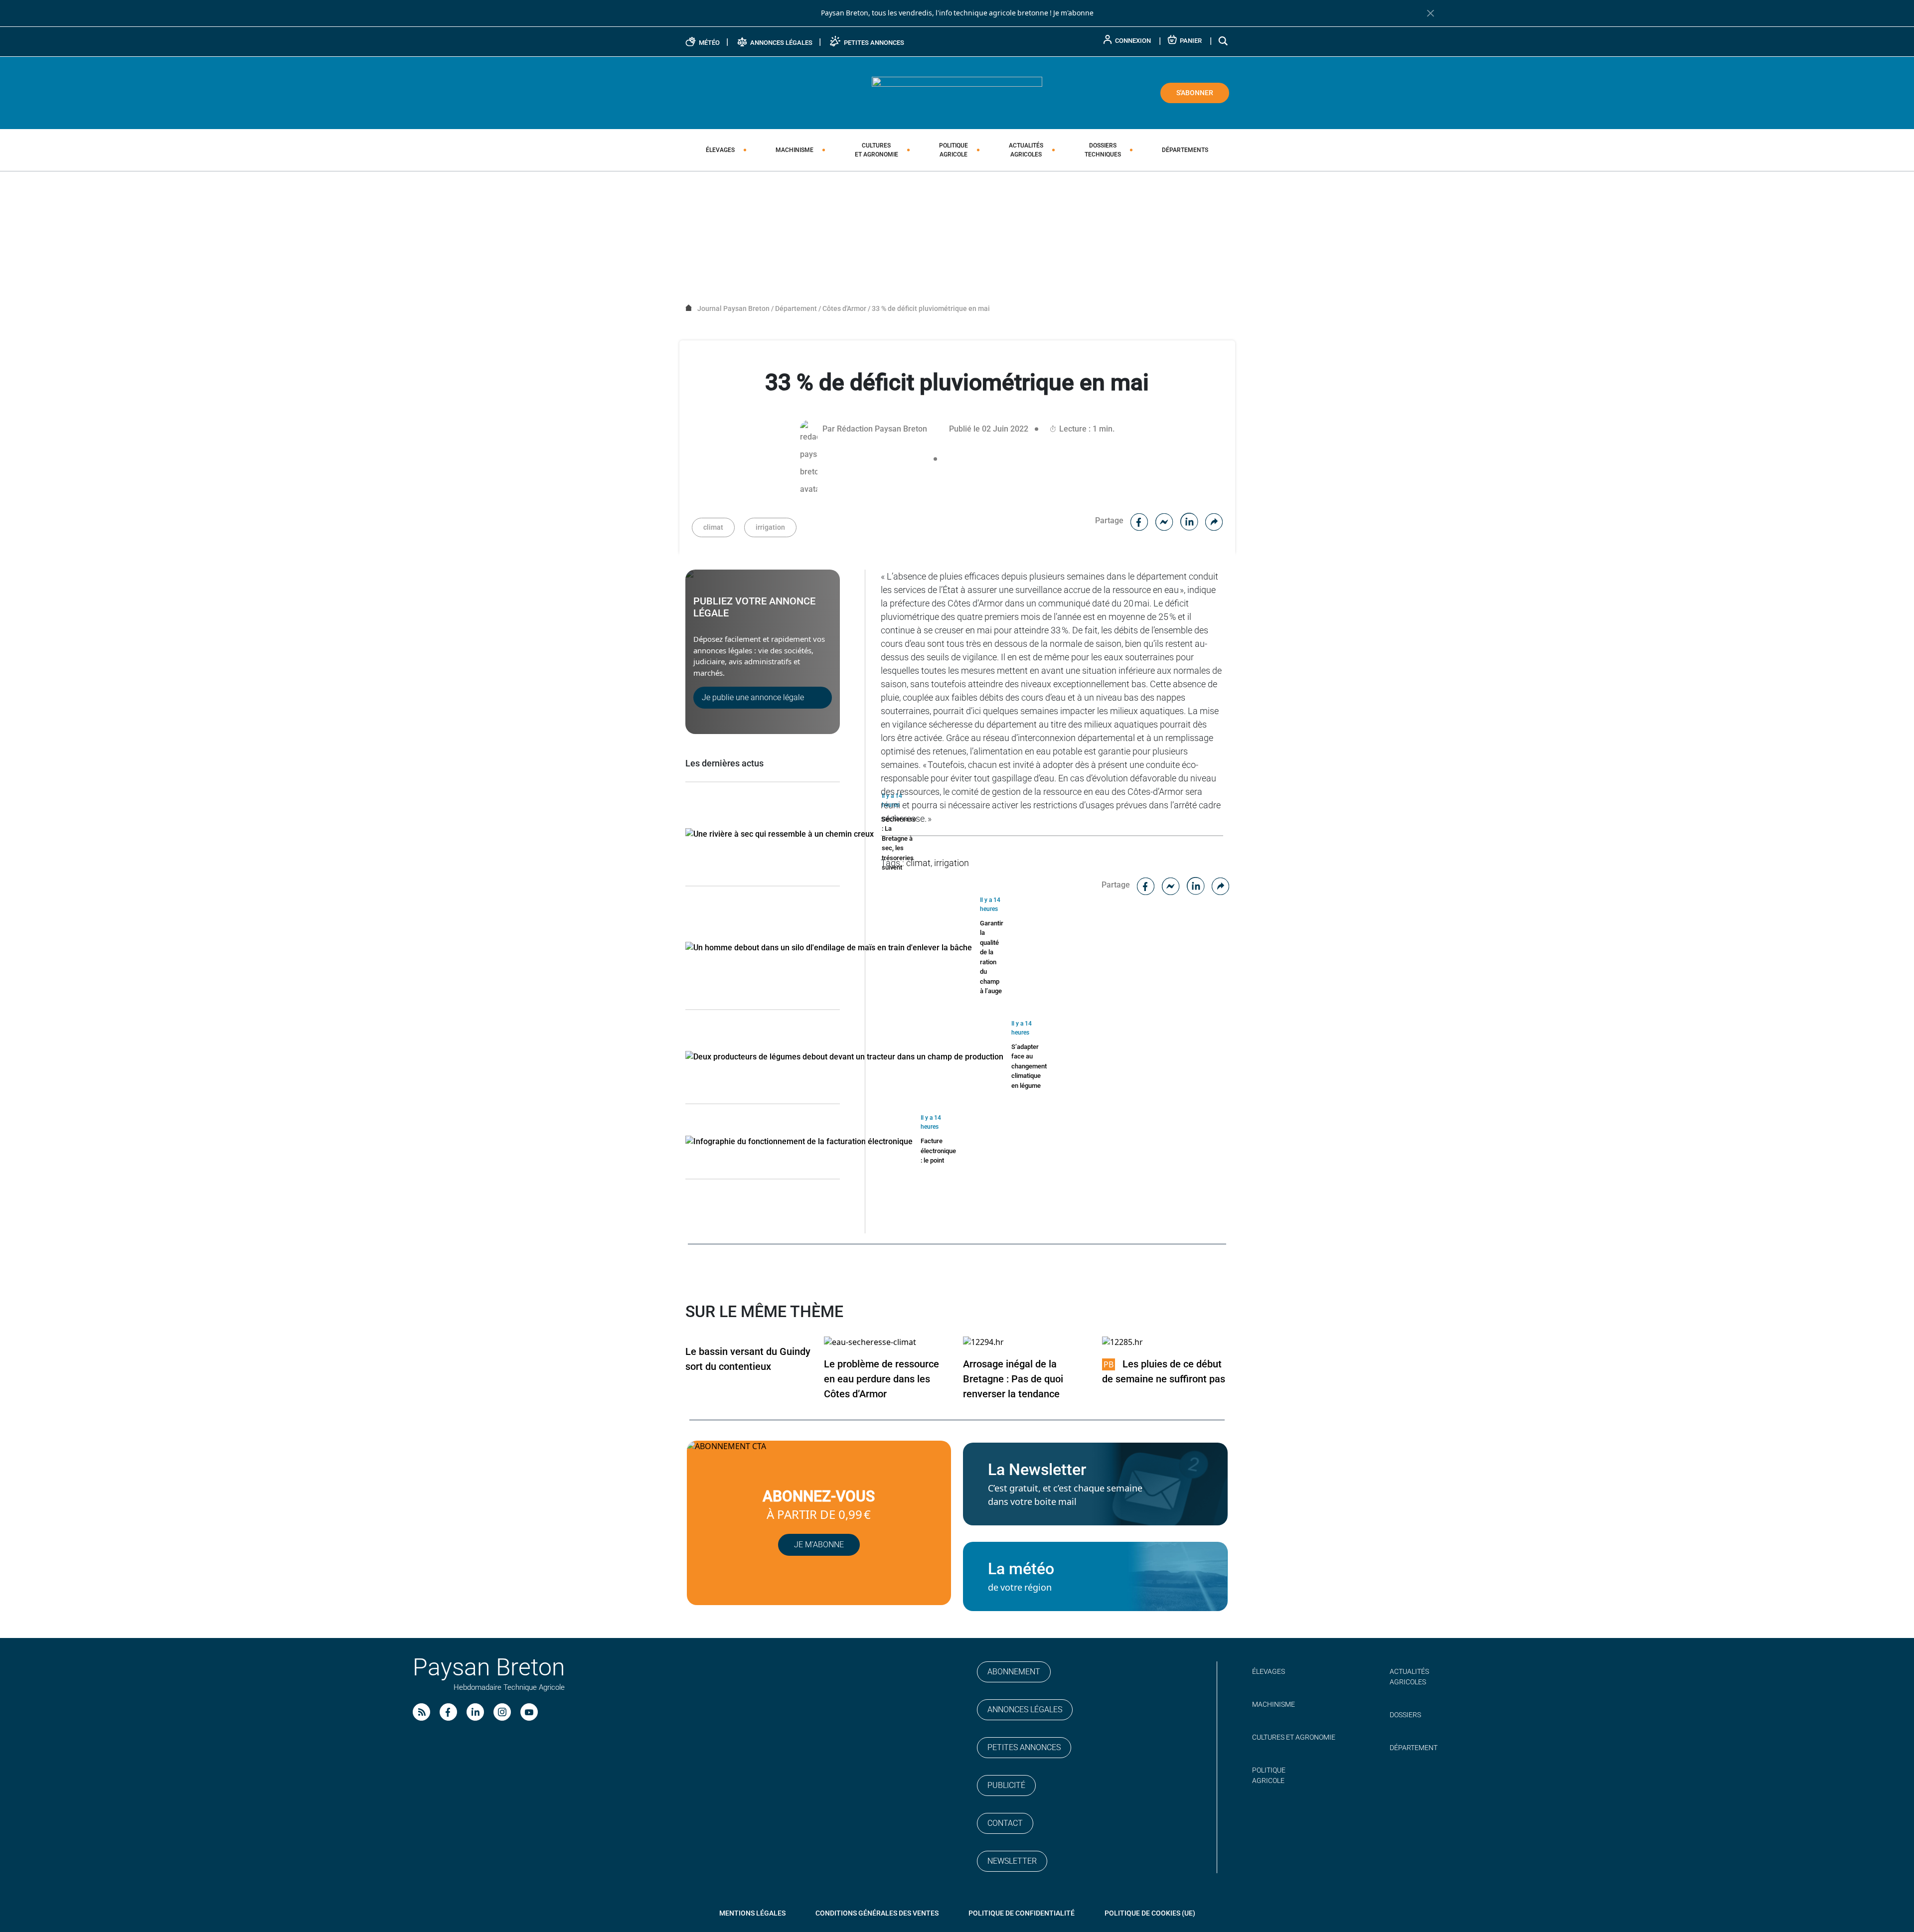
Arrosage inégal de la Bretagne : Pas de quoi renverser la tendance (1013, 1379)
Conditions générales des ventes (877, 1913)
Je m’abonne (819, 1545)
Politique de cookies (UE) (1150, 1913)
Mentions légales (752, 1913)
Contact (1005, 1823)
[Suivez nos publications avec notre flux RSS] (421, 1712)
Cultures (877, 150)
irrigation (770, 527)
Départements (1185, 150)
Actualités (1026, 150)
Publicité (1006, 1785)
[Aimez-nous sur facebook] (448, 1712)
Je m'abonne (1073, 13)
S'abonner (1195, 93)
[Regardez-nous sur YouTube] (529, 1712)
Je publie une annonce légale (753, 697)
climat (713, 527)
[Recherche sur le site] (1224, 41)
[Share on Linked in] (1189, 520)
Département (1414, 1748)
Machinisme (795, 150)
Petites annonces (1024, 1747)
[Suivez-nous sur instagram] (502, 1712)
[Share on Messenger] (1164, 520)
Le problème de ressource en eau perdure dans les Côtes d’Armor (881, 1379)
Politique (954, 150)
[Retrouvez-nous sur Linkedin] (475, 1712)
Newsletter (1012, 1861)
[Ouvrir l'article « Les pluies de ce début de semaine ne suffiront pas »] (1122, 1342)
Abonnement (1014, 1672)
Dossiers (1103, 150)
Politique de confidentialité (1022, 1913)
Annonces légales (1025, 1709)
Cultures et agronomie (1294, 1737)
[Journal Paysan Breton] (957, 92)
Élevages (720, 150)
